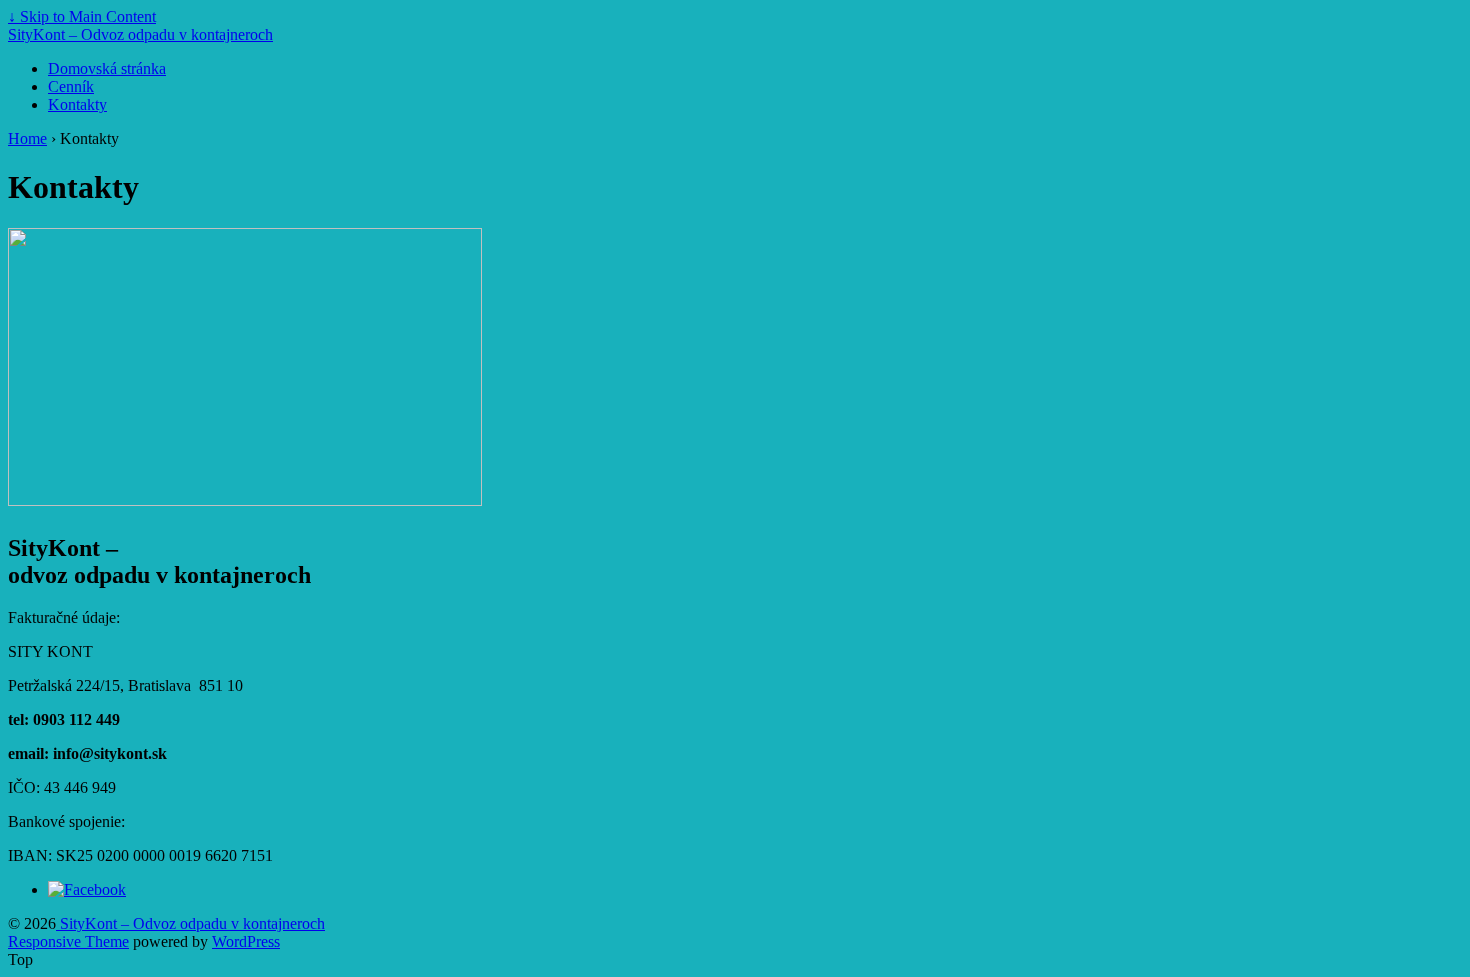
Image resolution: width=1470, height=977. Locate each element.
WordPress (246, 941)
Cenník (71, 86)
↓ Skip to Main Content (82, 16)
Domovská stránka (107, 68)
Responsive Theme (68, 941)
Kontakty (77, 104)
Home (27, 138)
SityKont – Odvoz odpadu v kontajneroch (140, 34)
